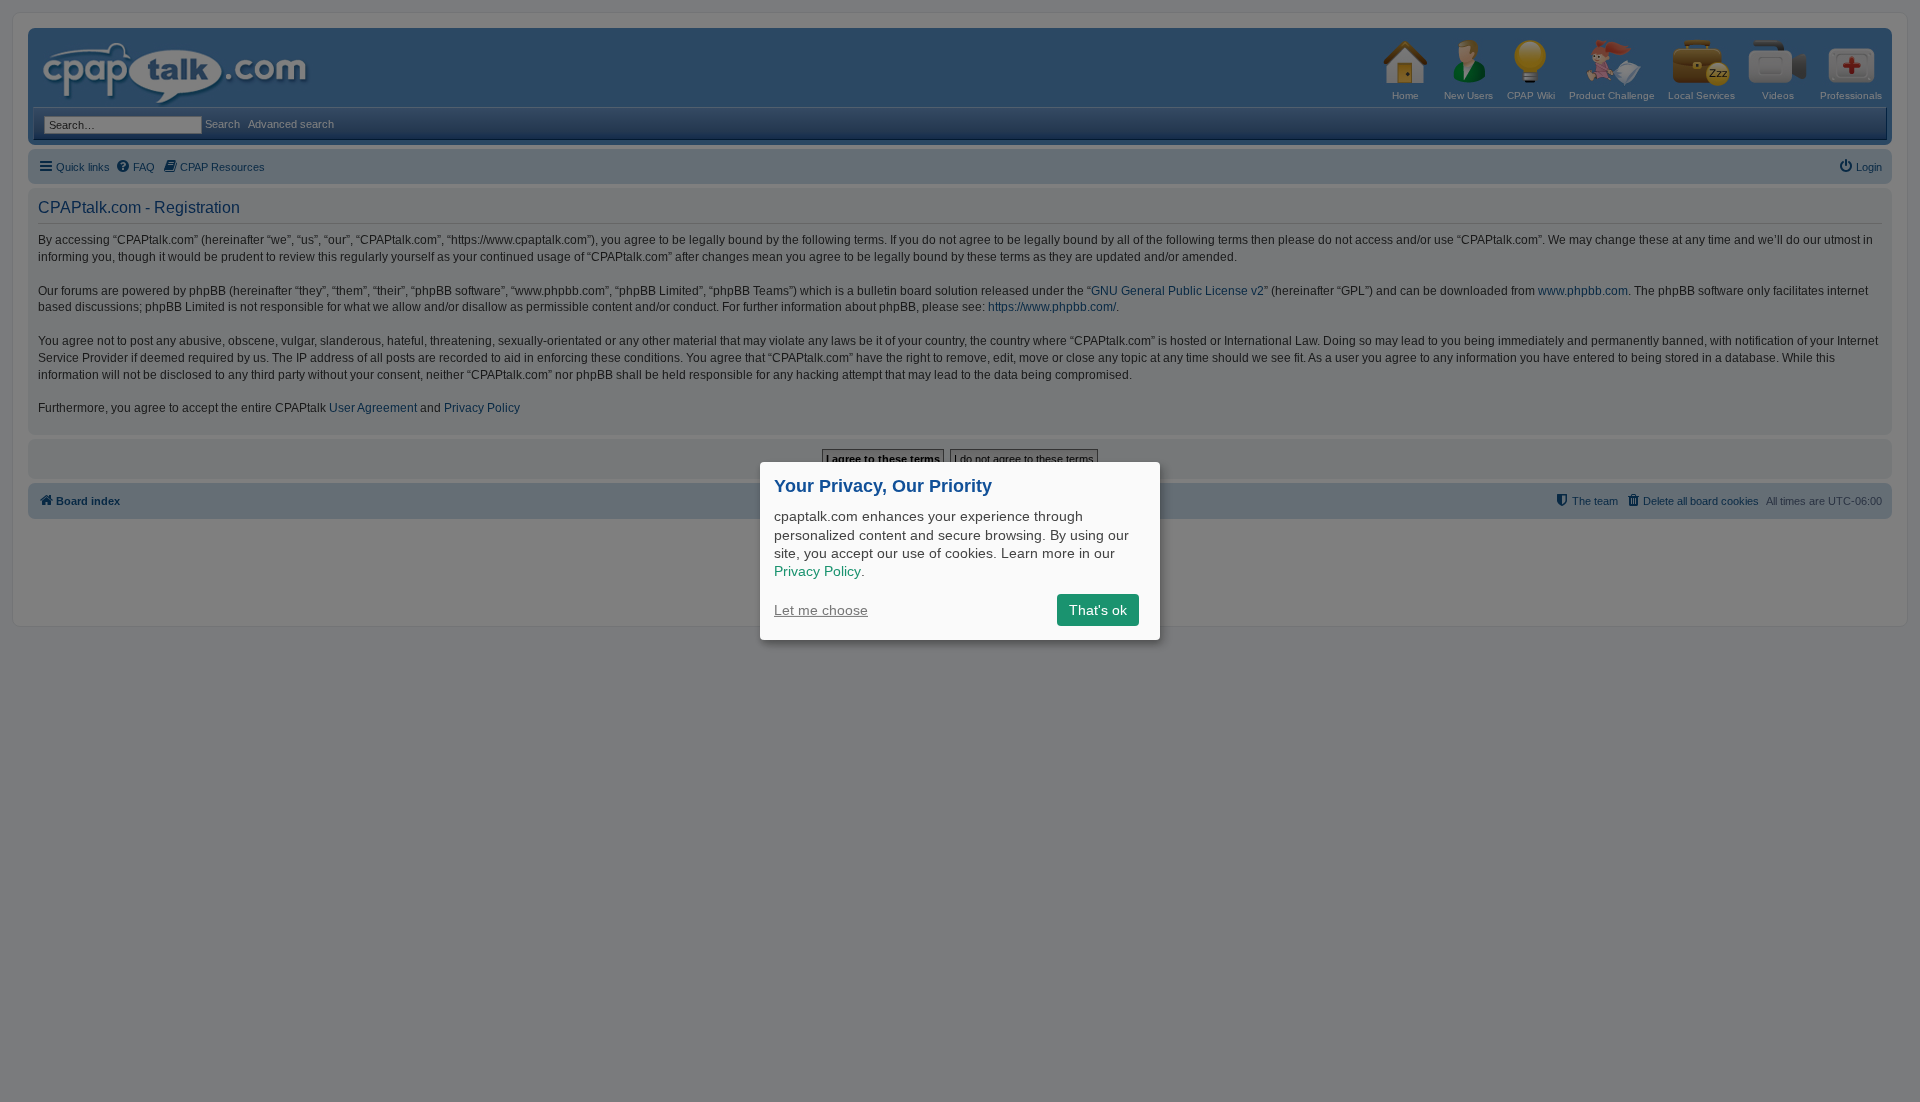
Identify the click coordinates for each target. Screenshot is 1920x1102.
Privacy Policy (817, 571)
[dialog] (960, 551)
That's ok (1098, 610)
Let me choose (821, 610)
